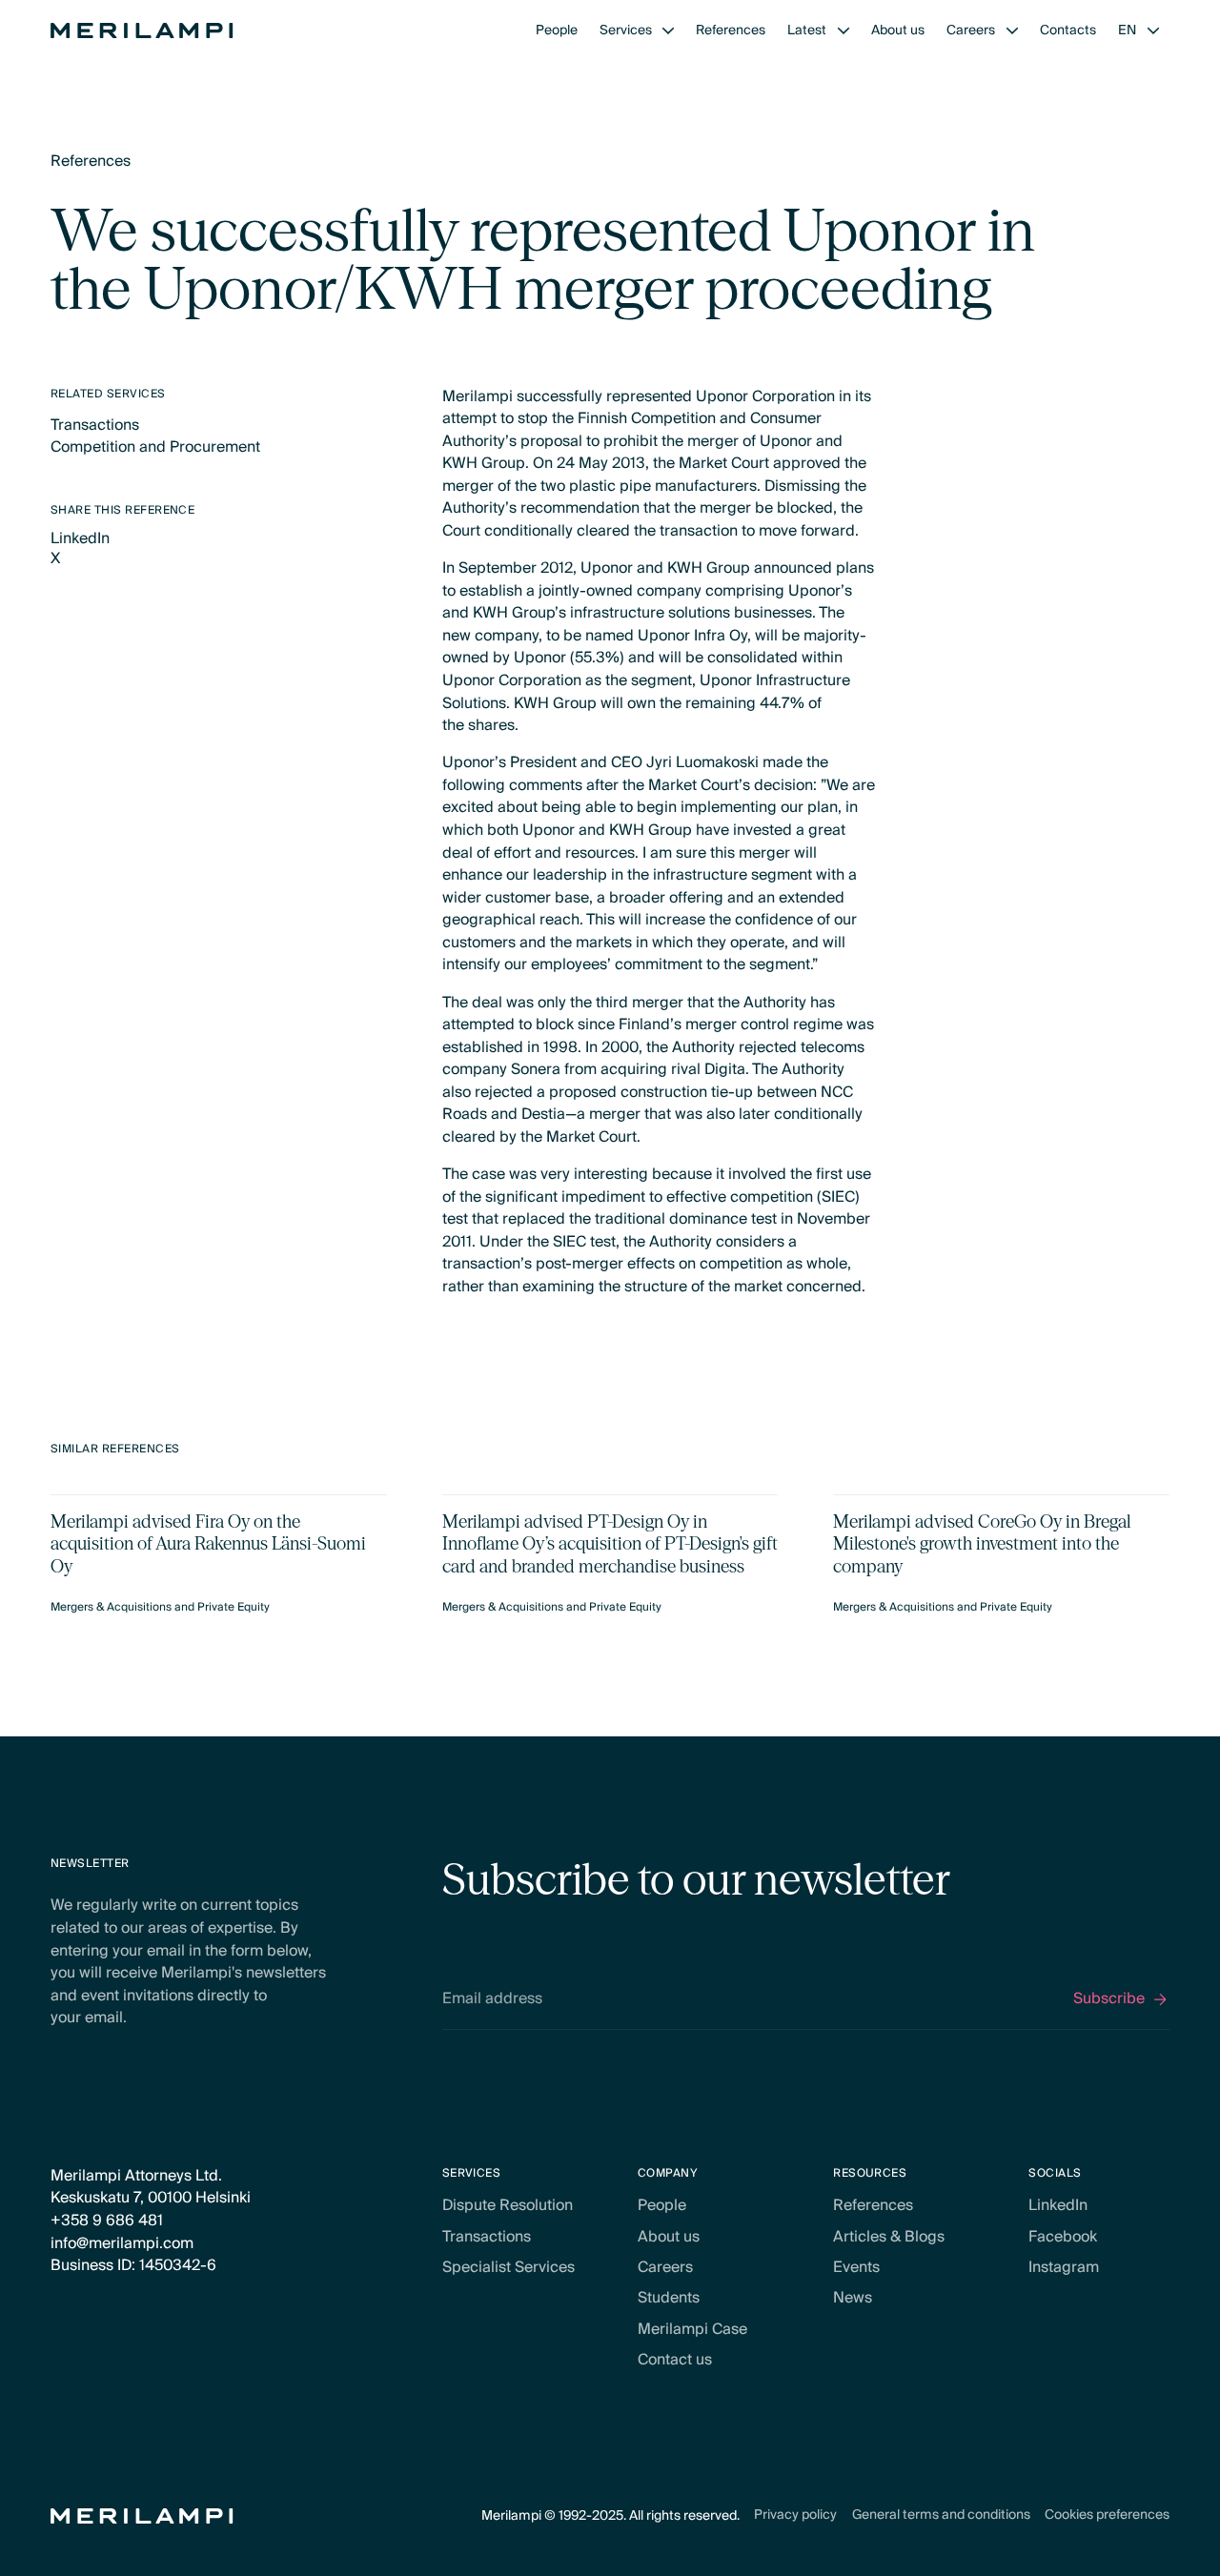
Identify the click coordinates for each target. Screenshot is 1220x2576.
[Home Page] (142, 30)
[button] (637, 30)
